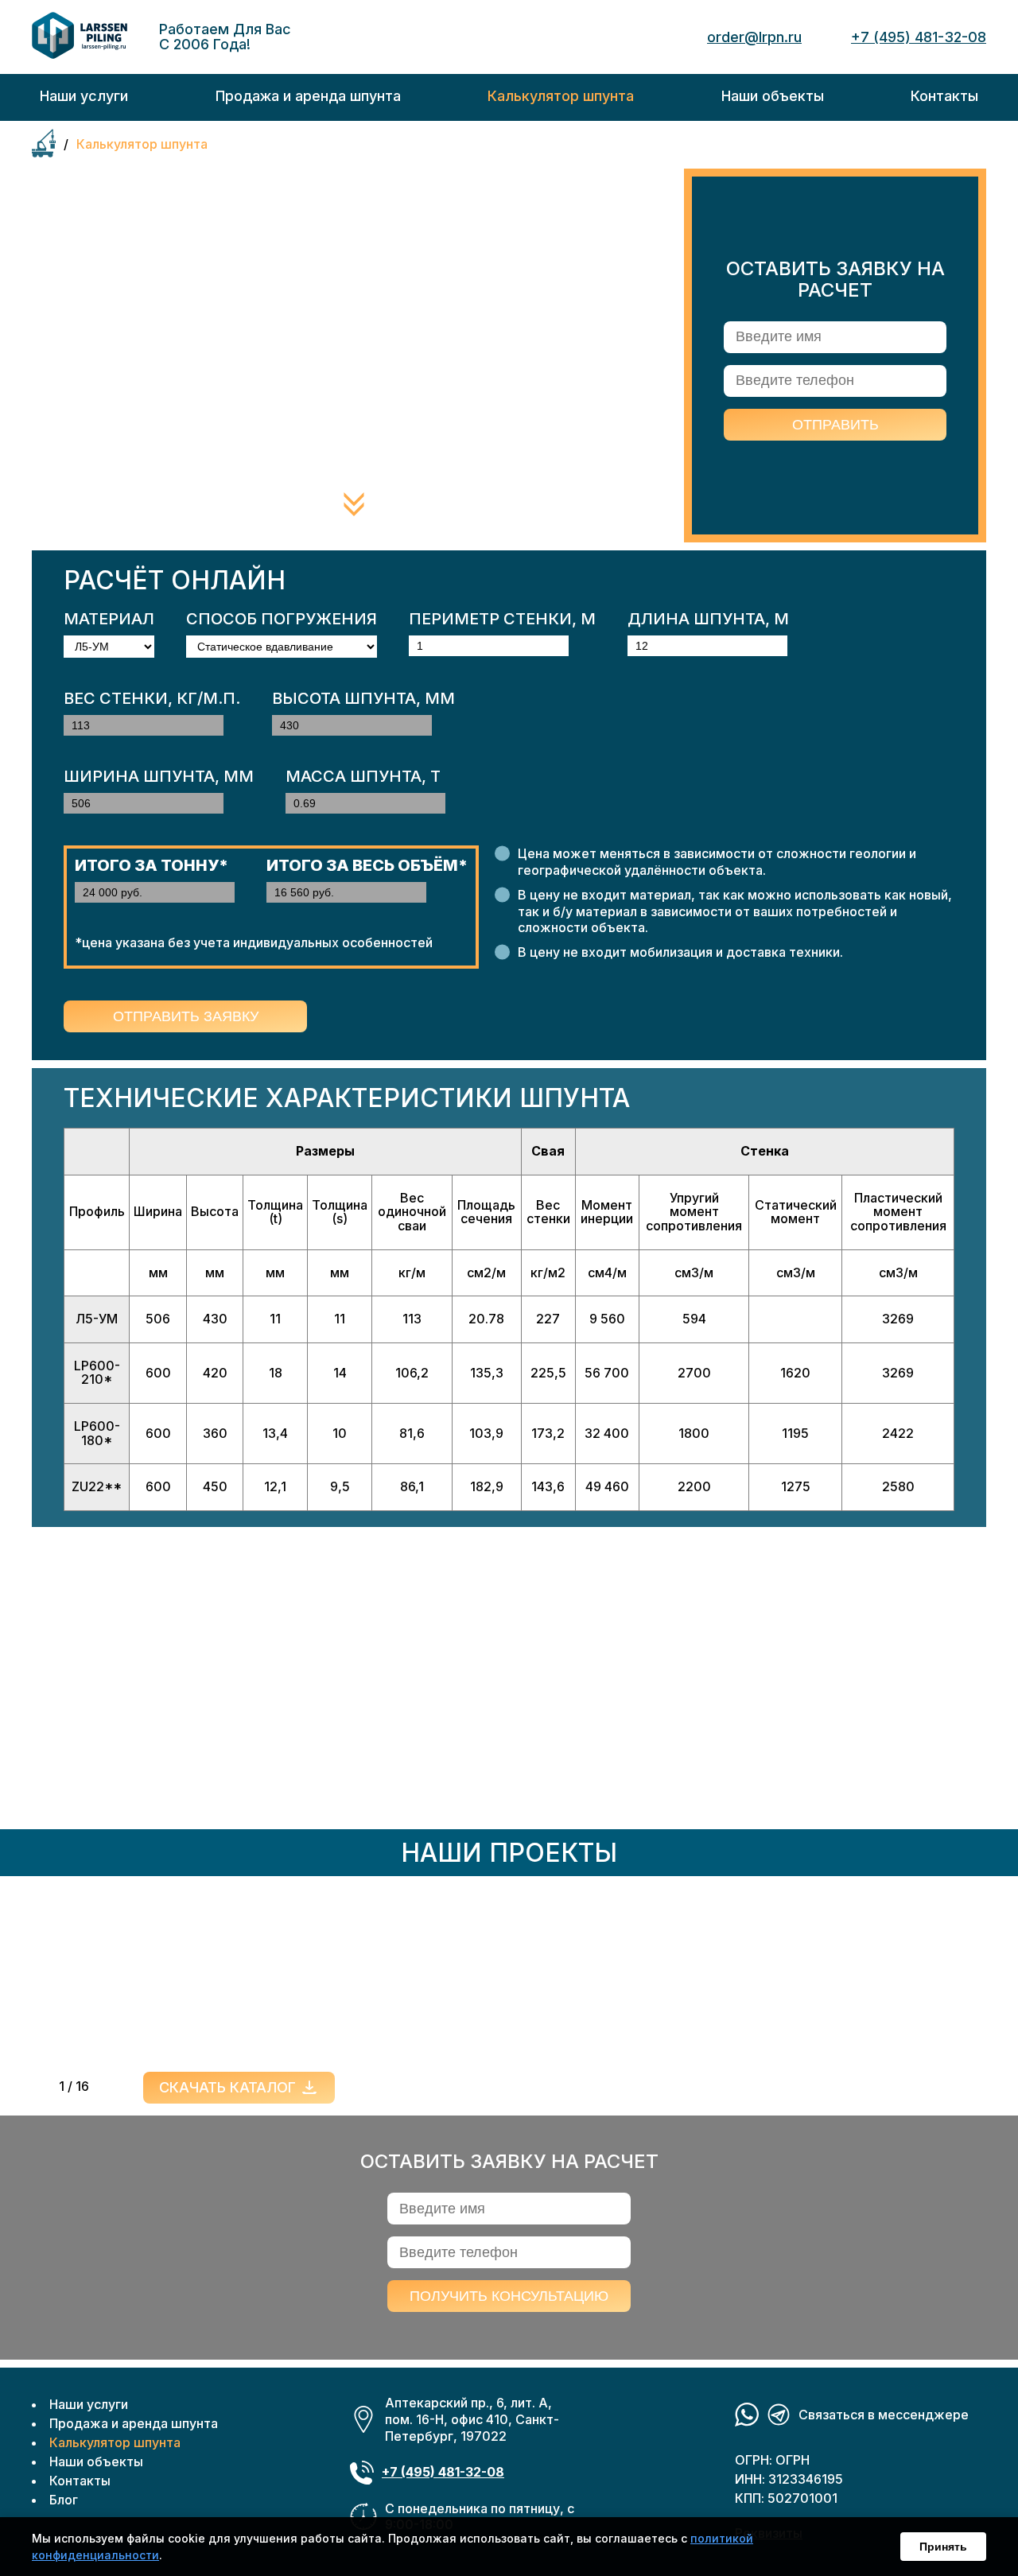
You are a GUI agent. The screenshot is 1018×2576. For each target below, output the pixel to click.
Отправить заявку (186, 1016)
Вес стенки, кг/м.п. (152, 698)
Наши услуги (89, 2404)
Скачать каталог (227, 2087)
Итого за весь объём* (367, 865)
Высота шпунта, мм (363, 698)
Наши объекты (96, 2461)
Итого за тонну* (152, 865)
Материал (109, 619)
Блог (64, 2500)
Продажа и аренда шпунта (134, 2423)
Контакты (80, 2481)
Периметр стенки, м (502, 619)
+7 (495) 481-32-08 (919, 37)
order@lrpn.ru (754, 37)
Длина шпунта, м (708, 619)
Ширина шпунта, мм (159, 776)
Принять (943, 2547)
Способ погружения (282, 619)
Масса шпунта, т (363, 776)
